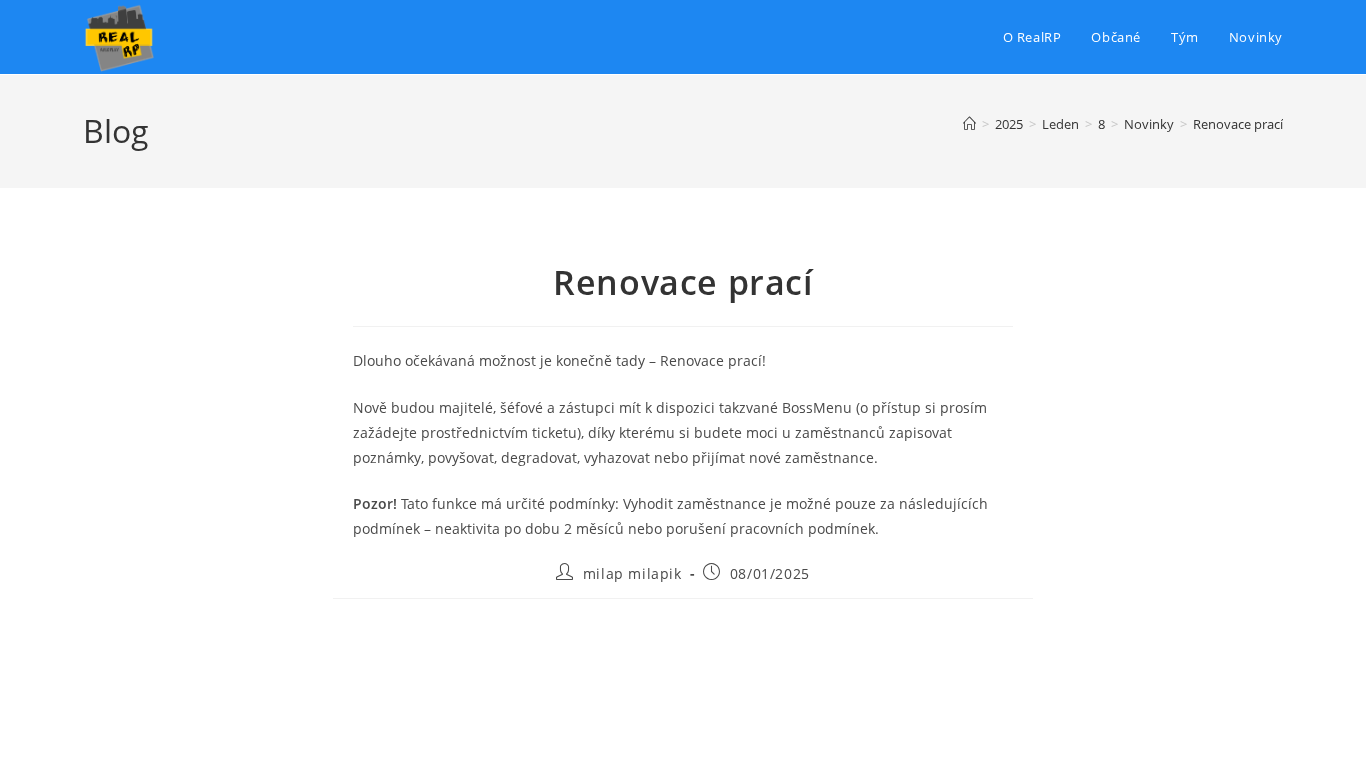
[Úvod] (969, 124)
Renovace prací (1238, 124)
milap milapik (632, 573)
